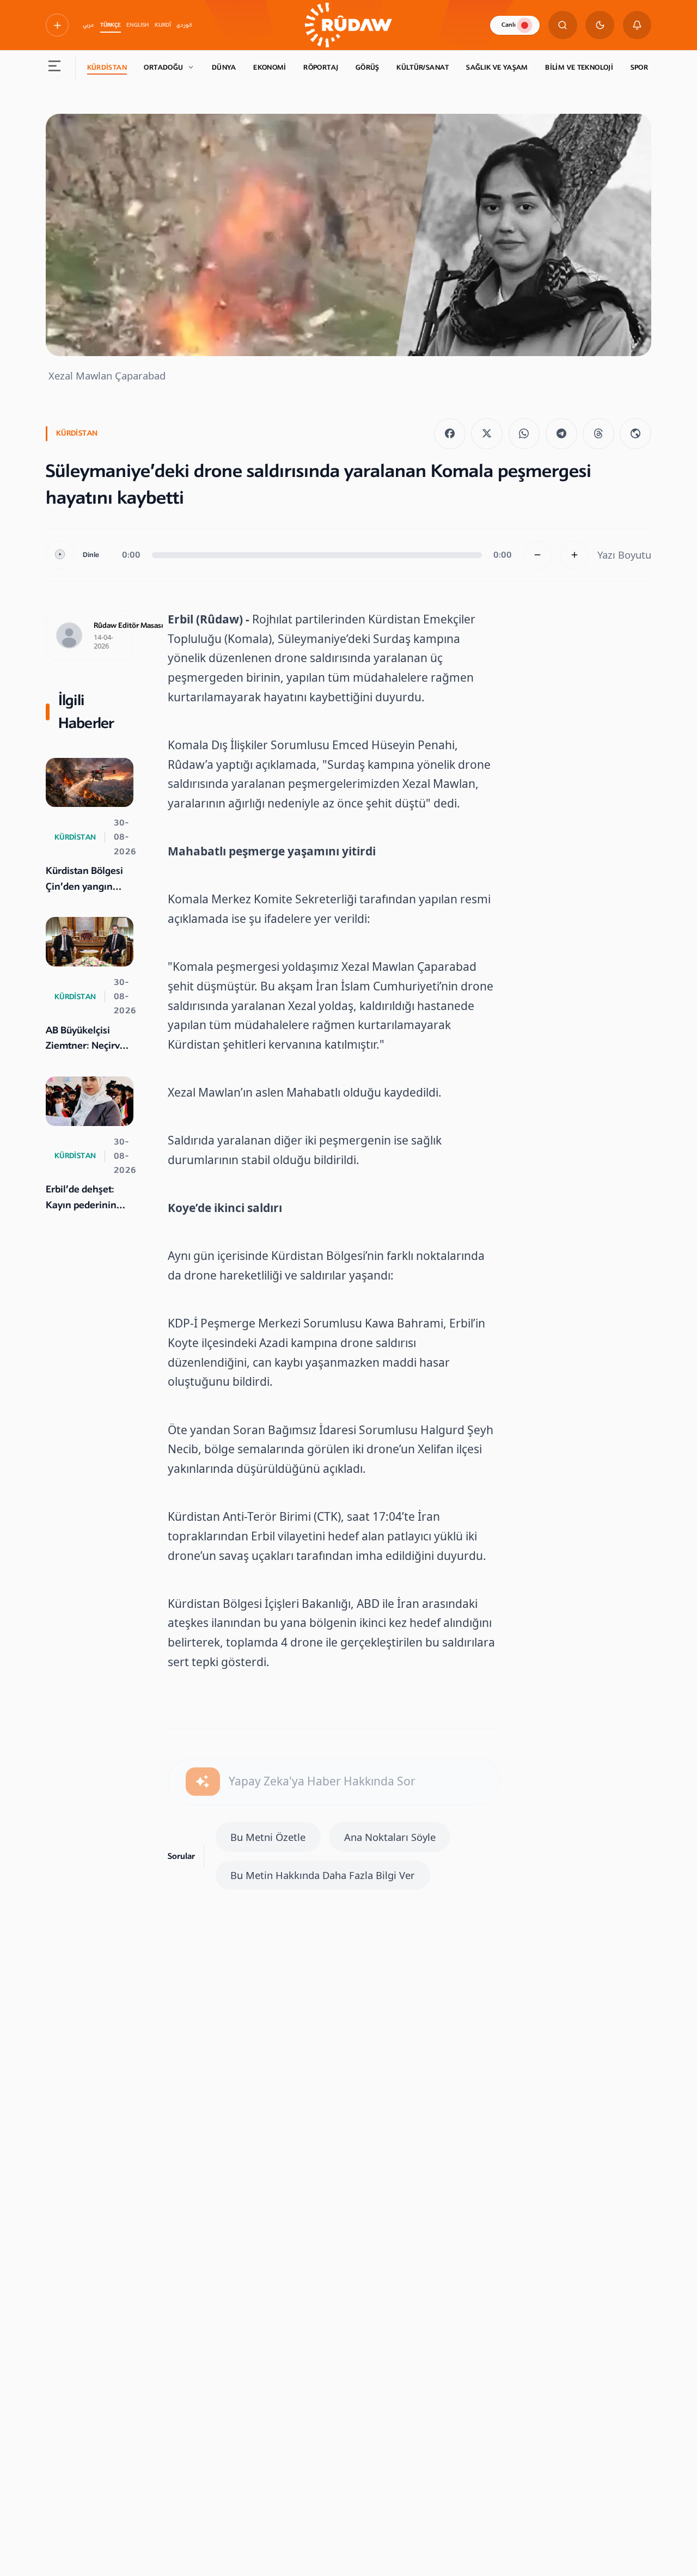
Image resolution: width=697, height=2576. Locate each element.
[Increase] (575, 555)
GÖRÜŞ (368, 68)
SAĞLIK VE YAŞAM (497, 68)
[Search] (563, 25)
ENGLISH (137, 25)
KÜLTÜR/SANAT (423, 68)
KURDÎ (163, 25)
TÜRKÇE (111, 25)
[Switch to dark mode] (600, 25)
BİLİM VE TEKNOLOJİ (579, 68)
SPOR (640, 68)
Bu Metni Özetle (268, 1837)
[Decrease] (538, 555)
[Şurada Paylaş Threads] (598, 434)
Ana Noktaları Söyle (390, 1837)
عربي (88, 25)
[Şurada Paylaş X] (487, 434)
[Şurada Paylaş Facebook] (450, 434)
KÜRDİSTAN (107, 68)
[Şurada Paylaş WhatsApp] (524, 434)
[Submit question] (203, 1782)
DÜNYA (224, 68)
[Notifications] (637, 25)
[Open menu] (55, 68)
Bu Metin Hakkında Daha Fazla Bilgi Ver (323, 1875)
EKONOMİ (270, 68)
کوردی (184, 25)
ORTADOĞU (163, 68)
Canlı (509, 25)
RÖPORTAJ (321, 68)
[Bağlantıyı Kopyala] (635, 434)
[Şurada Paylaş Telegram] (561, 434)
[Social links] (57, 25)
